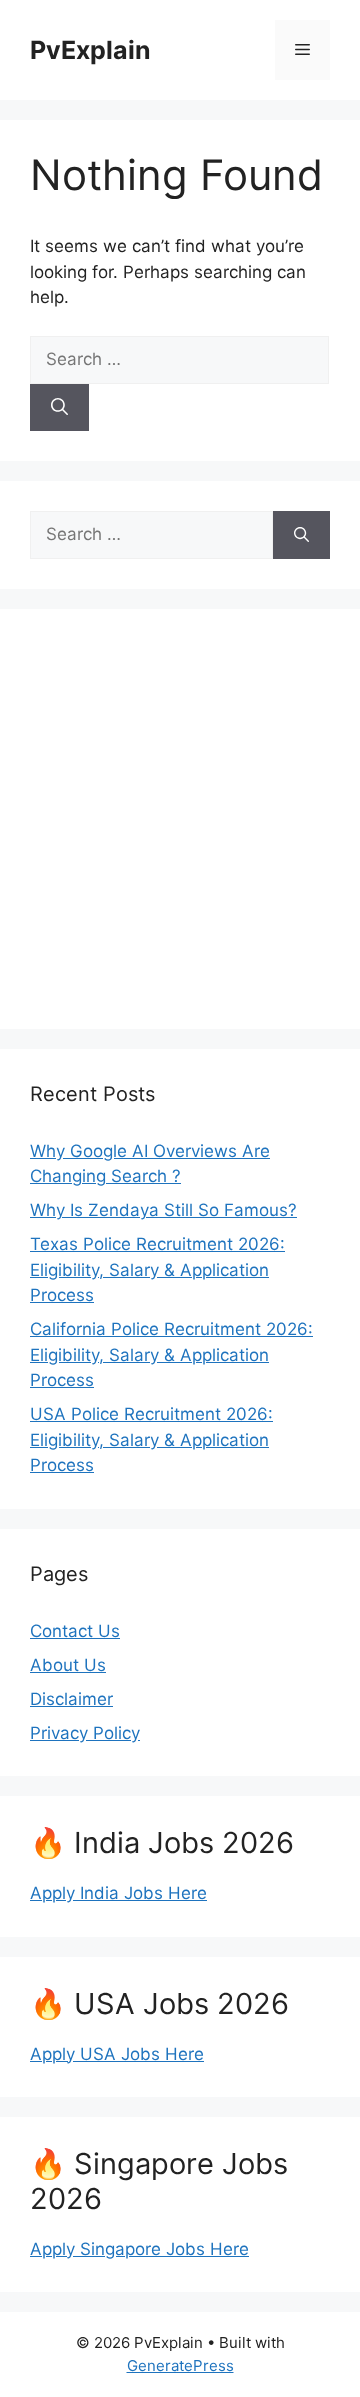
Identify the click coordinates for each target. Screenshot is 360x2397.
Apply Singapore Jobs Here (139, 2249)
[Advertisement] (180, 819)
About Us (68, 1665)
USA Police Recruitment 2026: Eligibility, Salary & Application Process (151, 1439)
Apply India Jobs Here (118, 1893)
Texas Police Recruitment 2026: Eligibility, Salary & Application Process (157, 1269)
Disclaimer (71, 1699)
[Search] (59, 408)
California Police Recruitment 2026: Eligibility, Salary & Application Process (171, 1354)
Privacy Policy (85, 1733)
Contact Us (75, 1631)
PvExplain (90, 50)
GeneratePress (180, 2365)
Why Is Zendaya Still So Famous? (163, 1210)
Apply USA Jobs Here (117, 2054)
